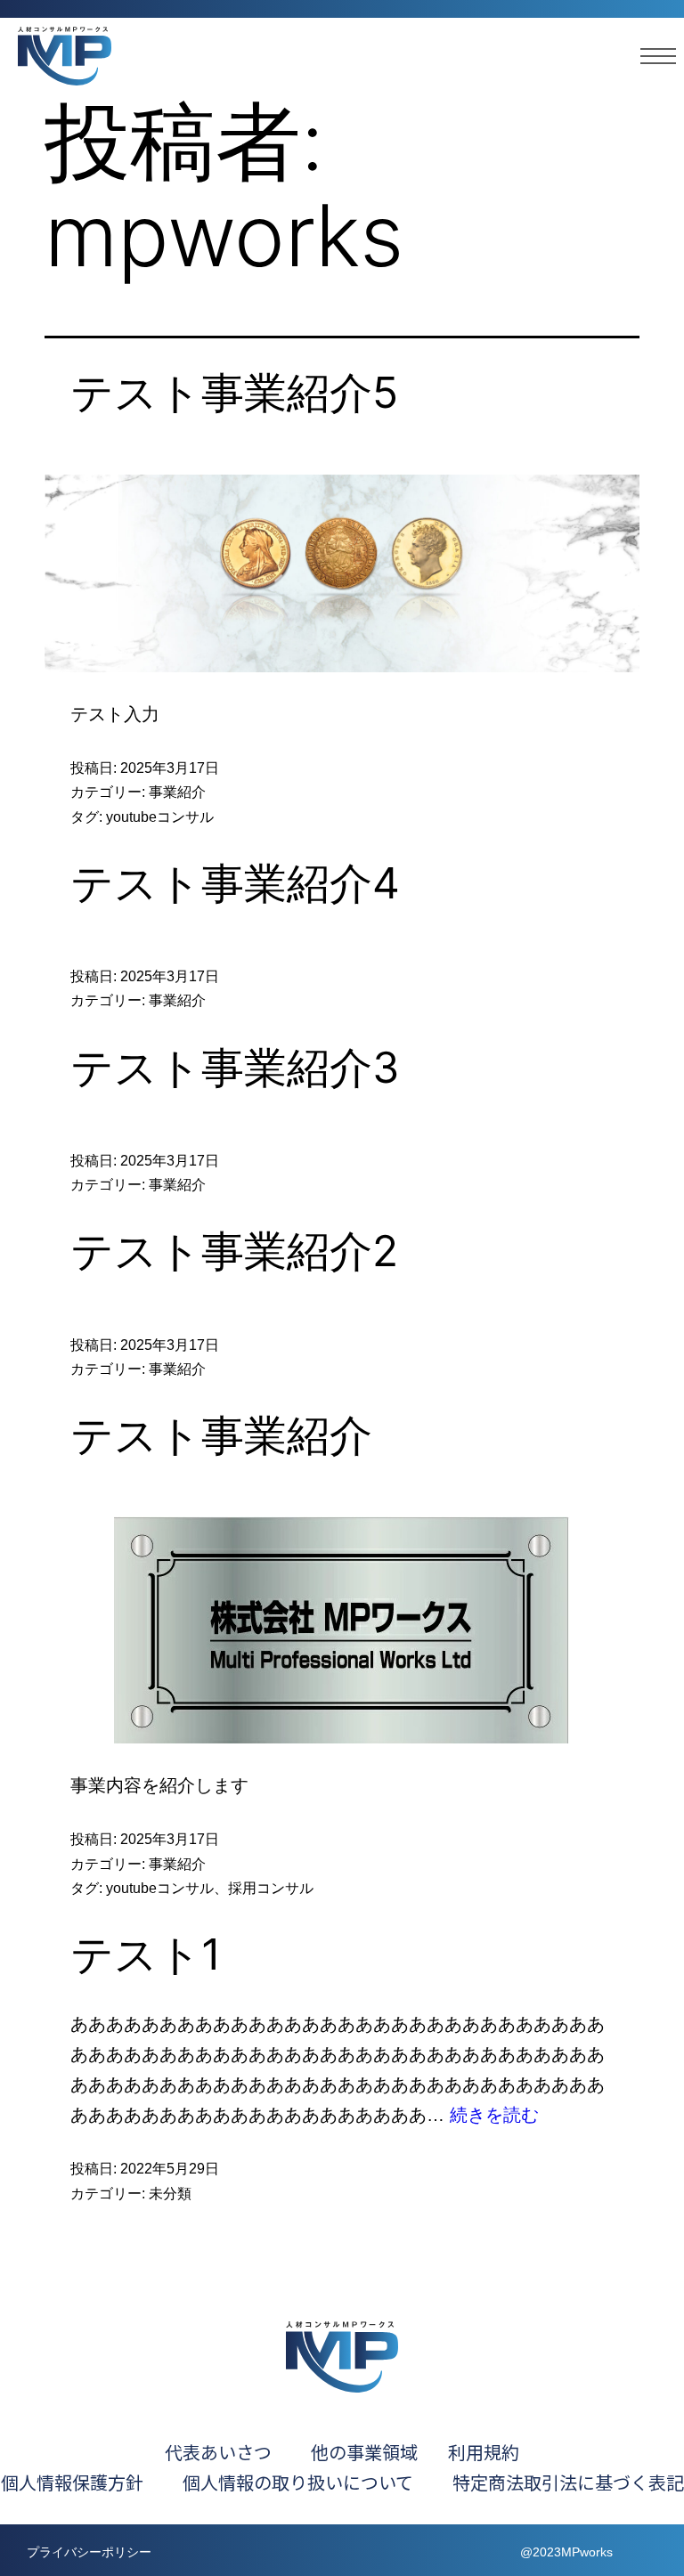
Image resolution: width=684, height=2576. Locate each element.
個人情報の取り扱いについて (316, 2482)
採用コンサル (271, 1888)
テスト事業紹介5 (234, 392)
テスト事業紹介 (221, 1435)
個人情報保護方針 (72, 2482)
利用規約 (484, 2452)
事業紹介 (177, 792)
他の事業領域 (364, 2452)
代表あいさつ (218, 2452)
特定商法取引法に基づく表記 (568, 2482)
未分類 (170, 2194)
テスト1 (146, 1954)
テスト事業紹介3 (235, 1067)
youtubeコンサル (160, 817)
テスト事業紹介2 (234, 1251)
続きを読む (494, 2115)
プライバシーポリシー (89, 2552)
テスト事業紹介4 (235, 883)
